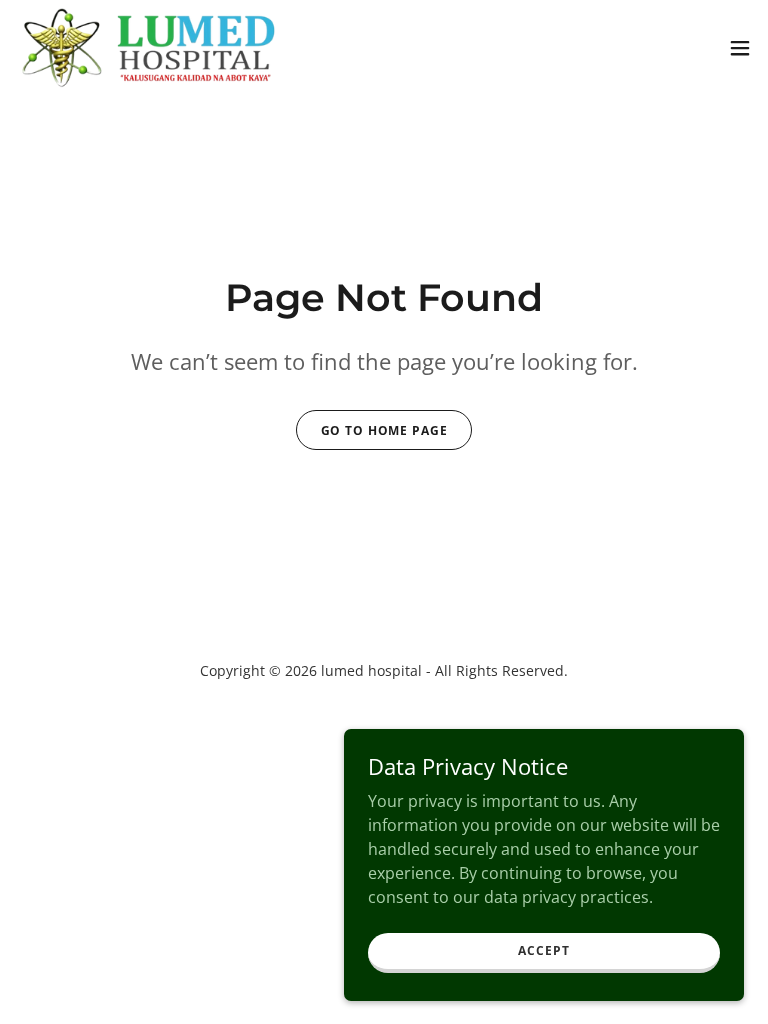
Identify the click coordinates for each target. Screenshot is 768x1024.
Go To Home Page (384, 430)
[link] (148, 48)
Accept (543, 950)
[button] (740, 48)
